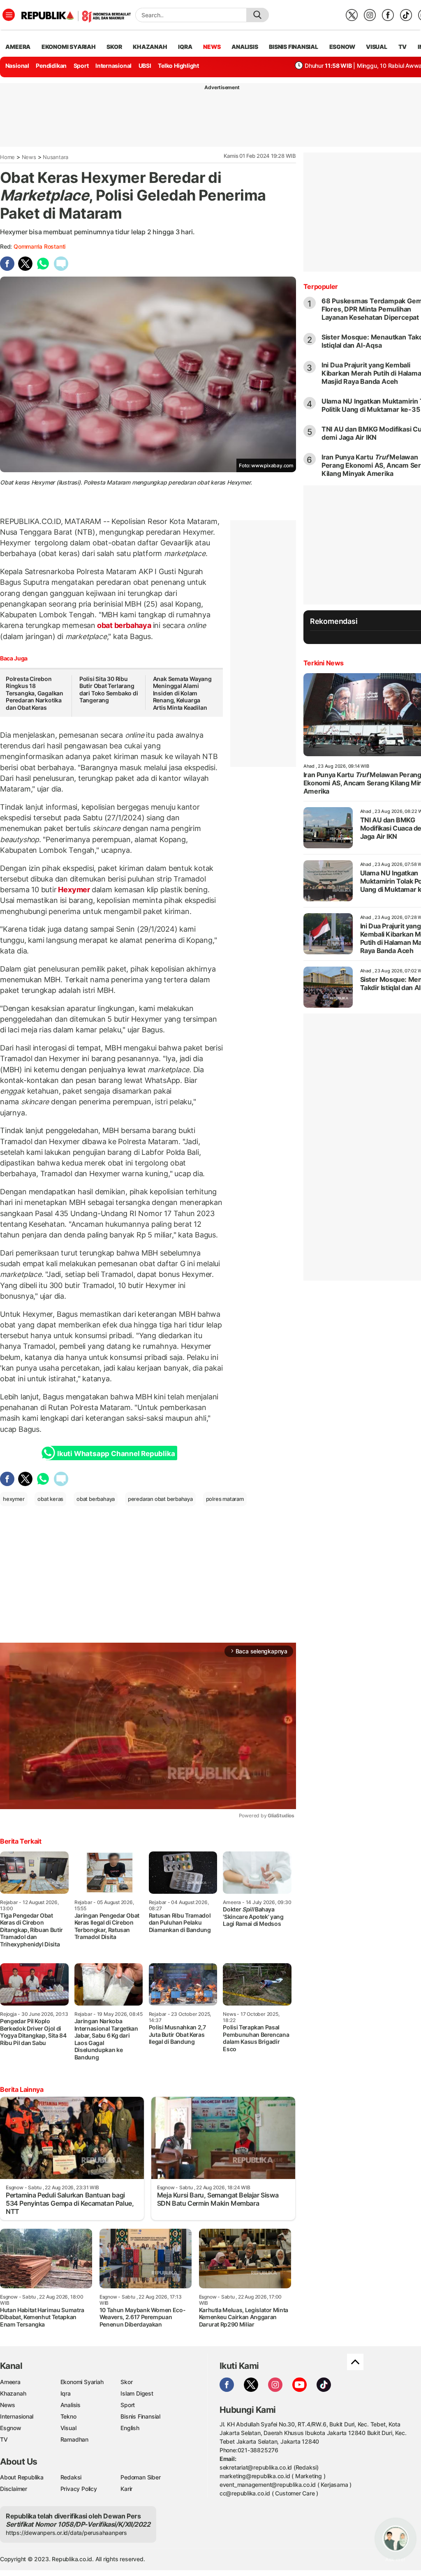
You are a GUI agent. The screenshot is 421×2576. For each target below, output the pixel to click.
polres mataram (225, 1499)
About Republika (22, 2477)
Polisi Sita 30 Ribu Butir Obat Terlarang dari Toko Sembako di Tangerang (109, 690)
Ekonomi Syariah (69, 47)
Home (7, 157)
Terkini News (324, 663)
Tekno (68, 2416)
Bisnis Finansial (294, 47)
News (29, 157)
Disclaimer (14, 2489)
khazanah (150, 47)
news (212, 47)
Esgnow (11, 2428)
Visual (68, 2428)
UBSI (145, 66)
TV (403, 47)
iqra (185, 47)
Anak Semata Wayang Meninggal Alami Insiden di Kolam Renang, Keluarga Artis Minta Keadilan (182, 693)
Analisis (71, 2405)
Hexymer (74, 890)
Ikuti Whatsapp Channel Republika (116, 1454)
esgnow (342, 47)
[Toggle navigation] (9, 15)
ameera (18, 47)
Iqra (66, 2393)
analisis (245, 47)
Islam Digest (137, 2393)
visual (377, 47)
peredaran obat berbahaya (160, 1499)
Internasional (113, 66)
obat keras (50, 1499)
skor (114, 47)
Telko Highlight (178, 66)
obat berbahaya (124, 625)
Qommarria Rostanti (39, 246)
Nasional (17, 66)
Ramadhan (74, 2439)
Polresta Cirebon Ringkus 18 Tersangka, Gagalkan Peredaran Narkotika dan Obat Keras (35, 693)
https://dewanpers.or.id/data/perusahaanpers (66, 2533)
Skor (126, 2382)
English (130, 2428)
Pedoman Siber (140, 2477)
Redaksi (71, 2477)
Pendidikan (51, 66)
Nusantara (56, 157)
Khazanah (13, 2393)
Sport (81, 66)
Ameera (10, 2382)
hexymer (14, 1499)
